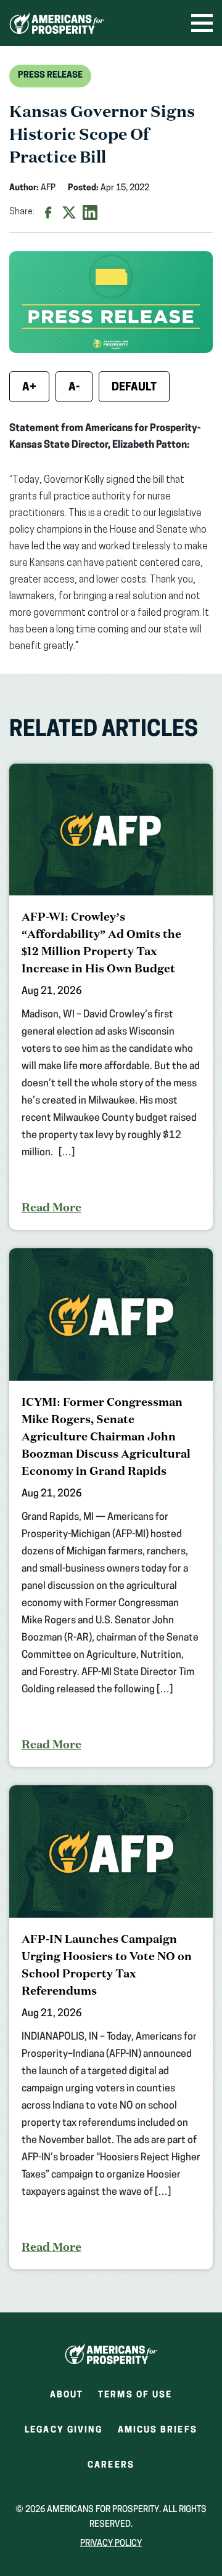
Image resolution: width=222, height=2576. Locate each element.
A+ (29, 388)
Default (134, 388)
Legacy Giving (64, 2430)
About (67, 2395)
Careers (111, 2469)
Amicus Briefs (158, 2434)
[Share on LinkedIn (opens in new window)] (90, 212)
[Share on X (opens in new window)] (69, 212)
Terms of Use (135, 2395)
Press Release (50, 75)
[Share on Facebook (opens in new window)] (48, 212)
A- (74, 388)
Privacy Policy (111, 2544)
